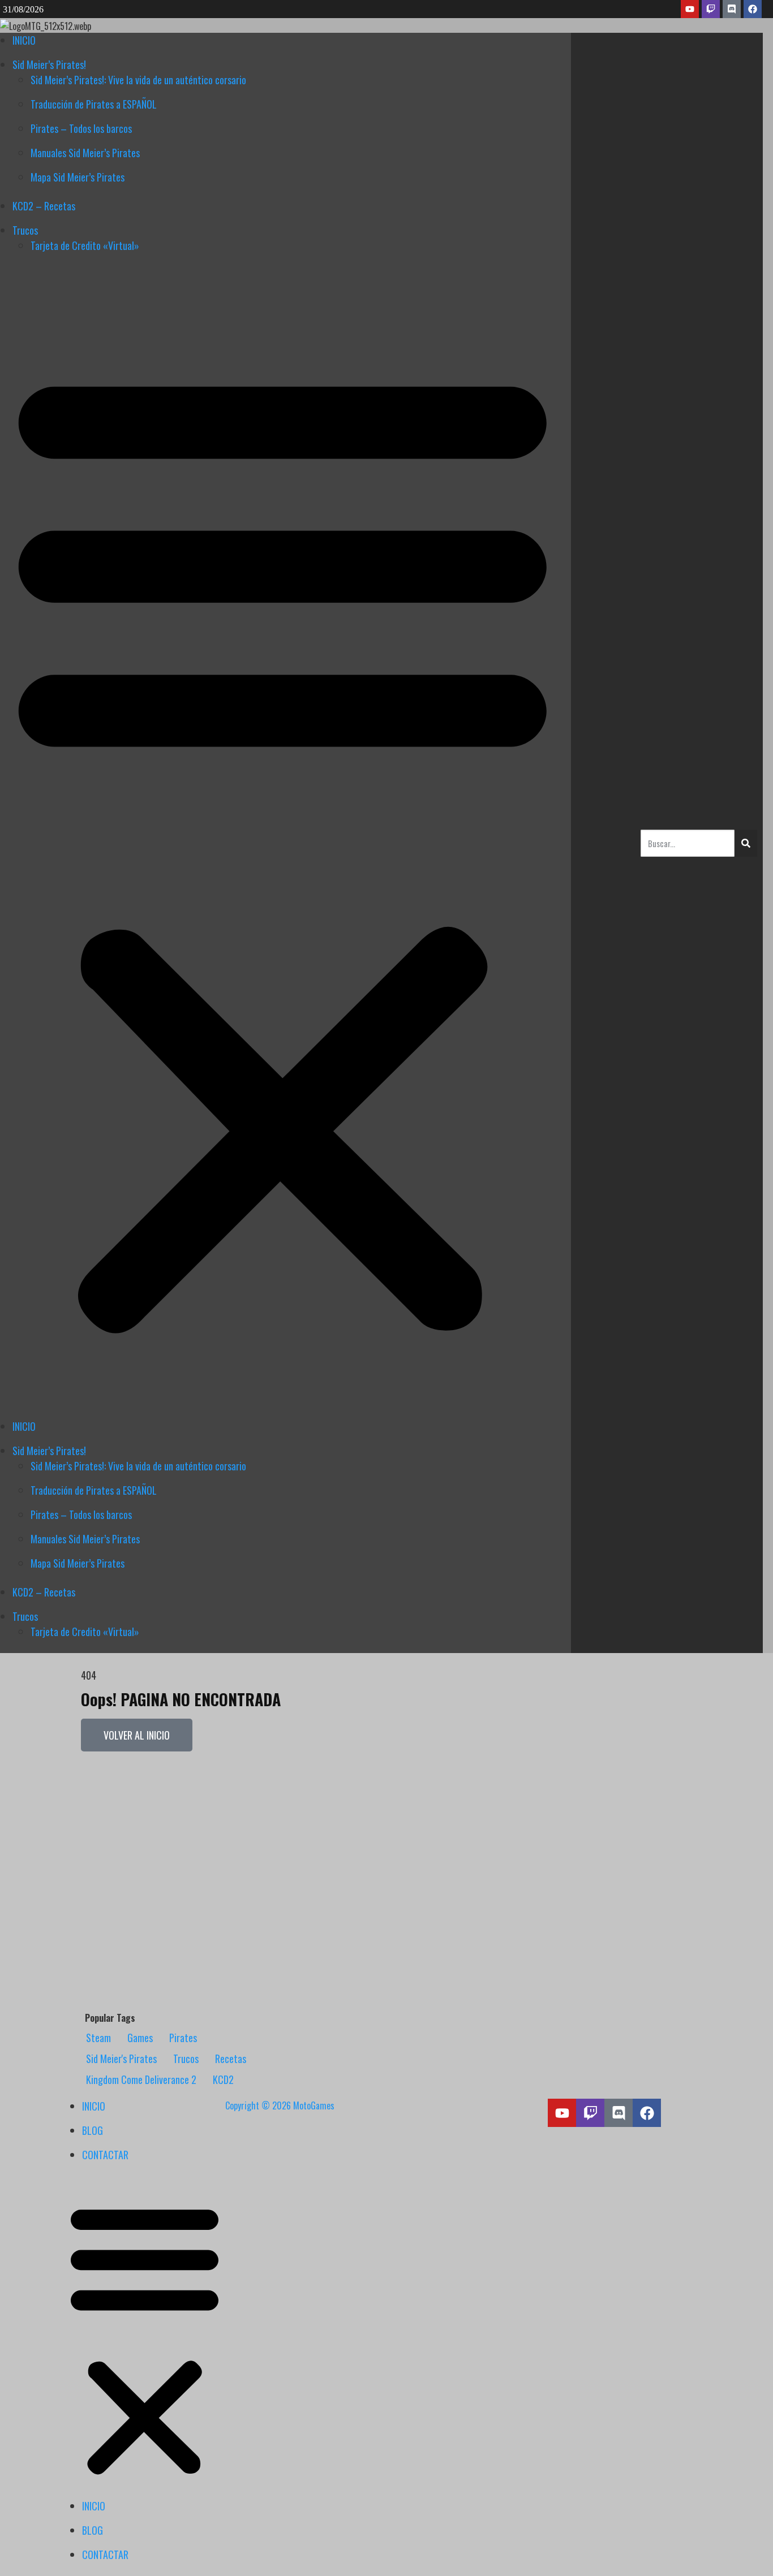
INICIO (24, 40)
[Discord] (732, 9)
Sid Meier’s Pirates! (49, 64)
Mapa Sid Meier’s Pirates (78, 177)
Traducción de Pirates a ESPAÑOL (94, 104)
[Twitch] (711, 9)
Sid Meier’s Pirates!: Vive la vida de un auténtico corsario (138, 80)
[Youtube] (690, 9)
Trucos (25, 230)
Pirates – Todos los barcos (81, 128)
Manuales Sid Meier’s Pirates (85, 153)
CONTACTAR (105, 2155)
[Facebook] (753, 9)
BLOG (93, 2130)
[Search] (746, 843)
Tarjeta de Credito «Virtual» (85, 245)
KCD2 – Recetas (44, 206)
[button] (145, 2337)
